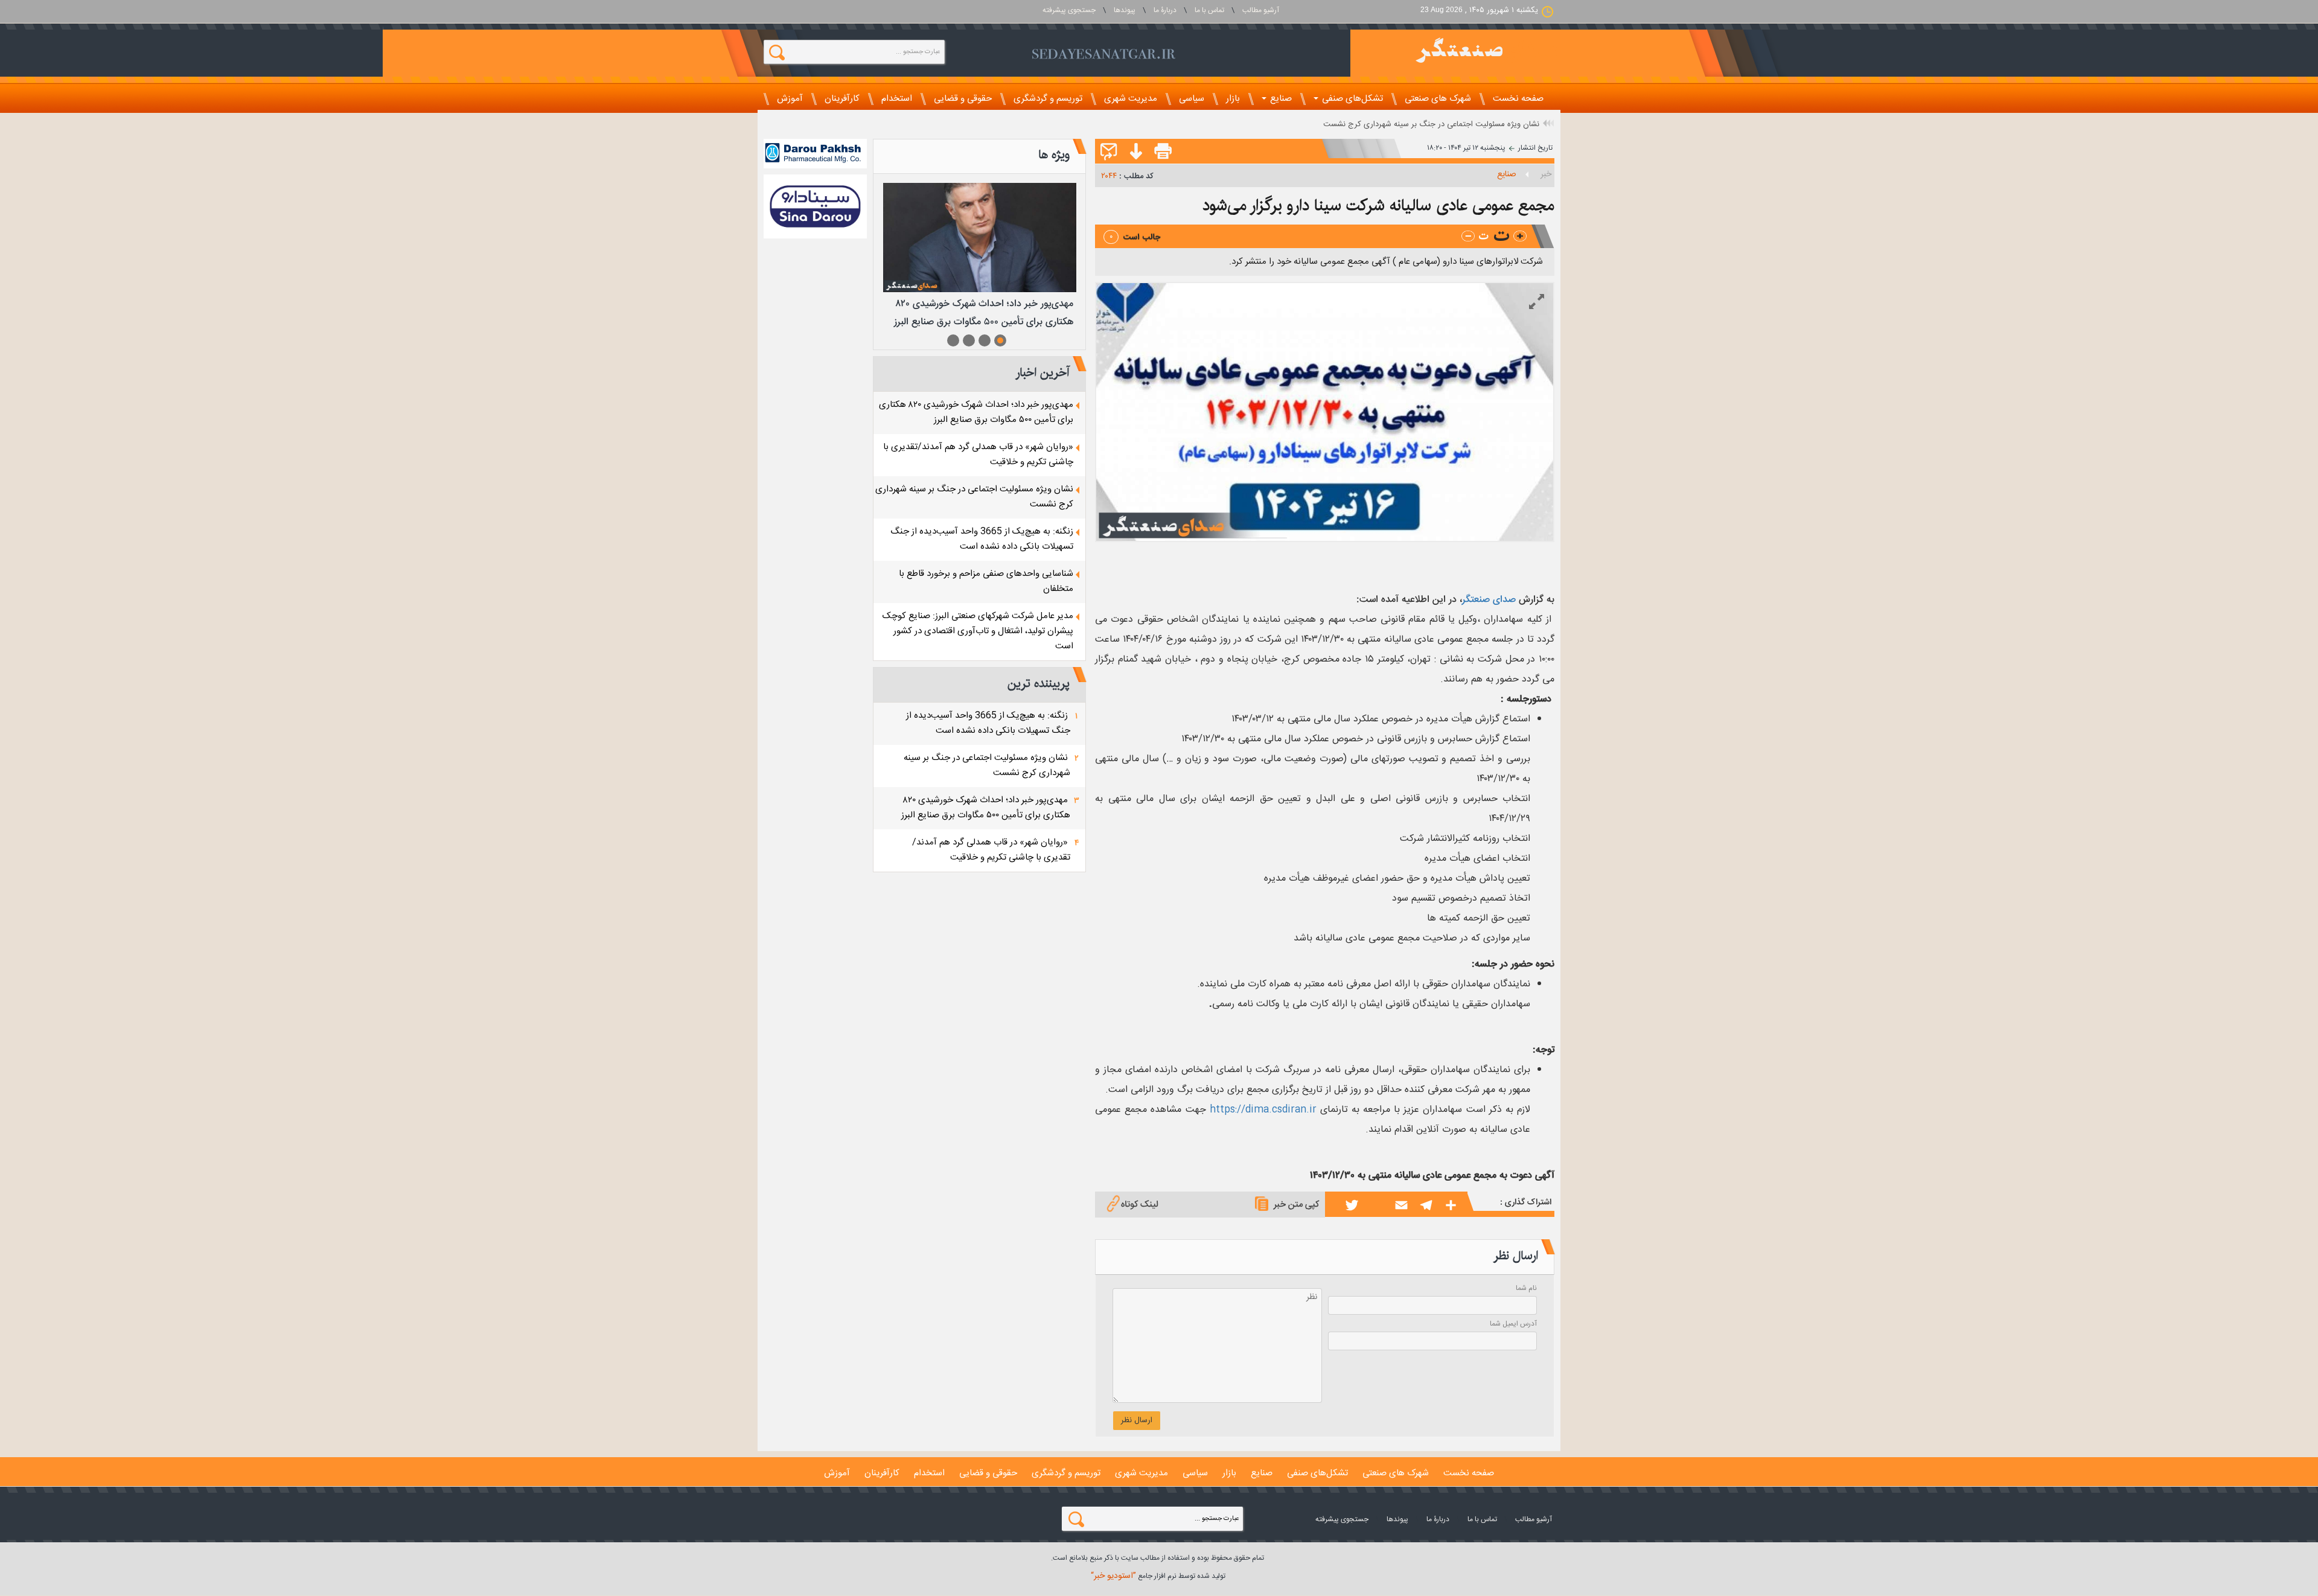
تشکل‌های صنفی (1351, 99)
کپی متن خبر (1296, 1205)
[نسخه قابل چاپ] (1163, 152)
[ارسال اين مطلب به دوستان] (1109, 152)
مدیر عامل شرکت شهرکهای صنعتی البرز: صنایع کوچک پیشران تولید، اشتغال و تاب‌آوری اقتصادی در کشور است (978, 631)
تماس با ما (1209, 10)
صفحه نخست (1518, 99)
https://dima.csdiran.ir (1263, 1110)
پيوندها (1125, 10)
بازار (1233, 99)
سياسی (1192, 99)
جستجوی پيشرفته (1069, 10)
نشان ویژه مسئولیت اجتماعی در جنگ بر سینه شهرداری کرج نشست (1431, 124)
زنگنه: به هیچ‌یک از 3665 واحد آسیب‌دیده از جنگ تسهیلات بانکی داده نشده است (982, 539)
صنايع (1280, 99)
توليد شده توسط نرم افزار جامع (1158, 1576)
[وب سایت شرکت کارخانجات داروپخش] (815, 154)
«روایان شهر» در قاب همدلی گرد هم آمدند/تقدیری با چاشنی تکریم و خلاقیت (991, 850)
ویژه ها (1054, 155)
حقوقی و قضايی (963, 99)
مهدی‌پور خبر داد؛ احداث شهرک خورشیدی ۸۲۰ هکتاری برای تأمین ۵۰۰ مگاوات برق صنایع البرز (976, 412)
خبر (1546, 174)
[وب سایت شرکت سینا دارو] (815, 206)
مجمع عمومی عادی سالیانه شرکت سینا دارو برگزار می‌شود (1378, 206)
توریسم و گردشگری (1048, 99)
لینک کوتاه (1140, 1205)
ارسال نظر (1137, 1420)
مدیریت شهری (1131, 99)
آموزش (790, 99)
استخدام (897, 99)
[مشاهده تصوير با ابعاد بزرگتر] (1537, 302)
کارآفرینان (842, 99)
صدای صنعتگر (1489, 600)
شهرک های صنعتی (1438, 99)
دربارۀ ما (1165, 10)
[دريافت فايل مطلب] (1133, 152)
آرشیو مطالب (1261, 10)
